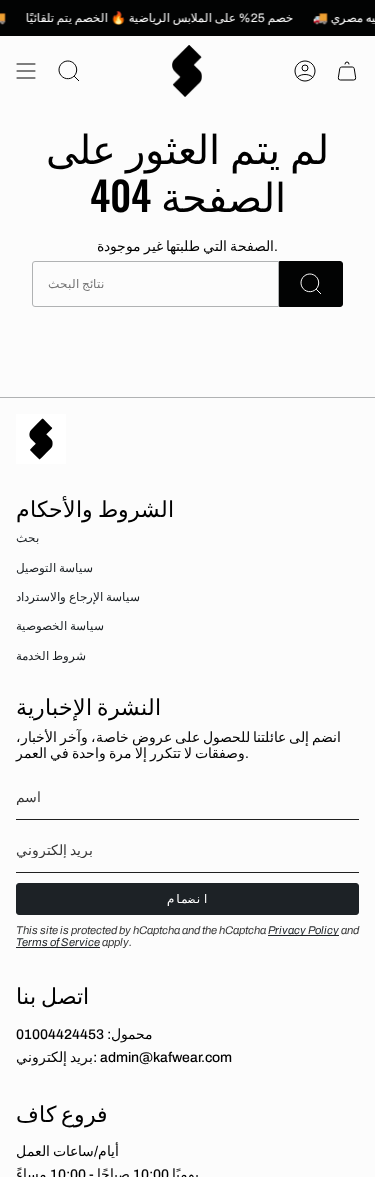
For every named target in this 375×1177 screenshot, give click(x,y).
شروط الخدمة (51, 656)
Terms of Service (58, 942)
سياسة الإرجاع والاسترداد (78, 597)
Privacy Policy (303, 930)
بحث (27, 538)
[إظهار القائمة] (26, 71)
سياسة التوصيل (54, 568)
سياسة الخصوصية (60, 626)
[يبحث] (311, 284)
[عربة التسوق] (347, 71)
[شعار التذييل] (41, 439)
